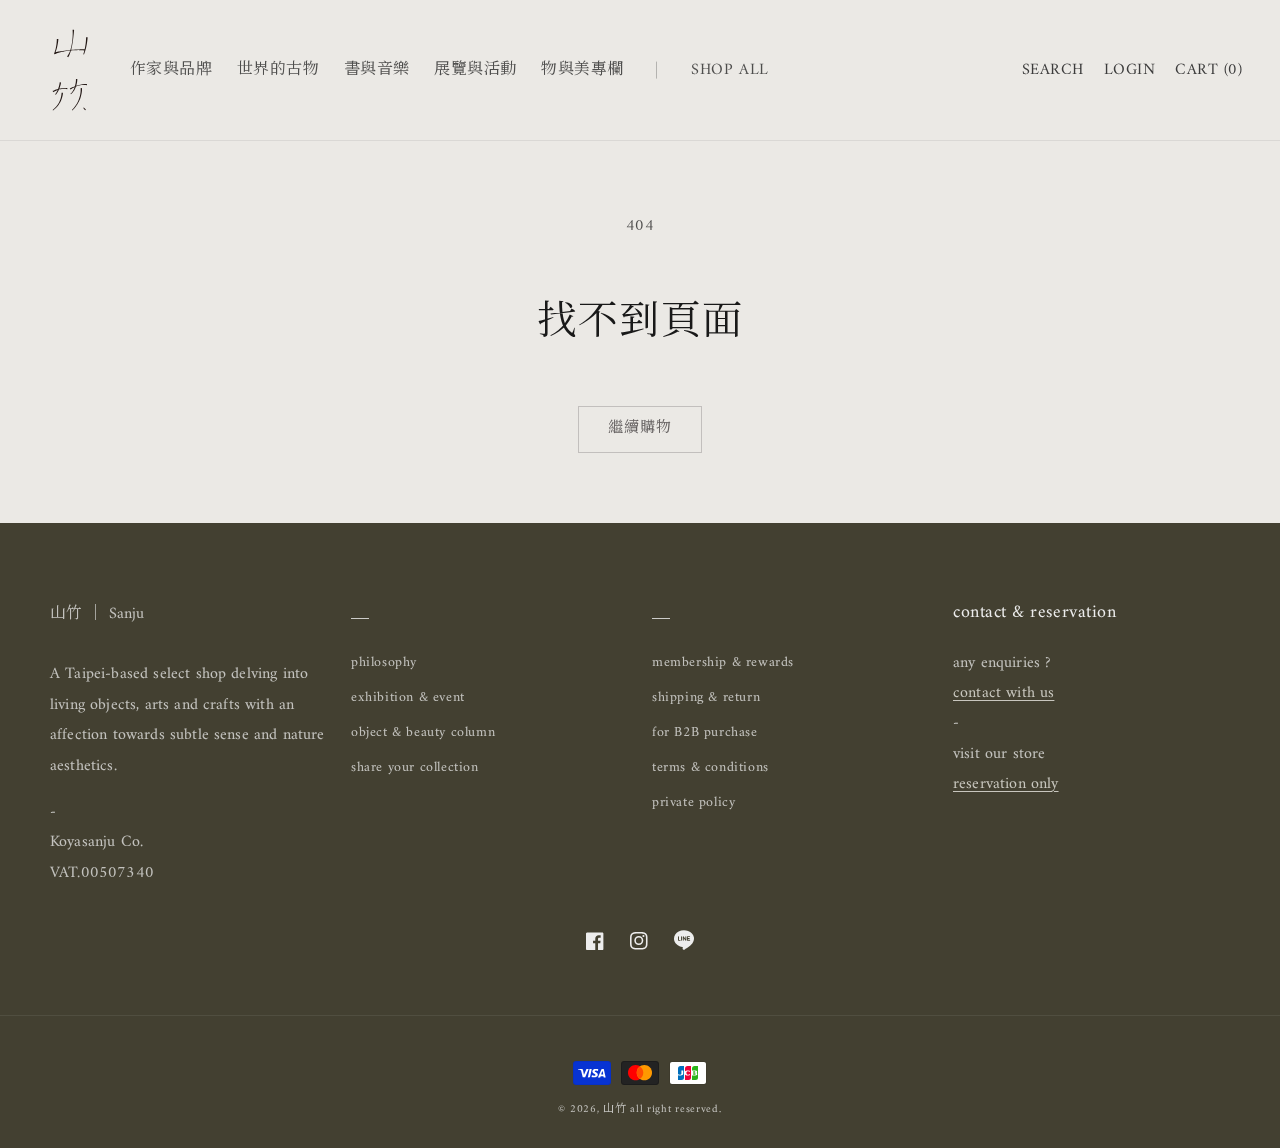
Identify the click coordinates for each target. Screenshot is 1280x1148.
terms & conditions (710, 767)
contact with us (1003, 693)
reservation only (1006, 784)
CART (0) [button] (1208, 70)
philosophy (384, 662)
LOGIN (1129, 70)
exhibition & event (408, 697)
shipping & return (706, 697)
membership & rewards (723, 662)
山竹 (614, 1109)
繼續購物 (640, 428)
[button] (1053, 70)
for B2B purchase (705, 732)
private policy (693, 803)
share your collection (415, 767)
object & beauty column (423, 732)
